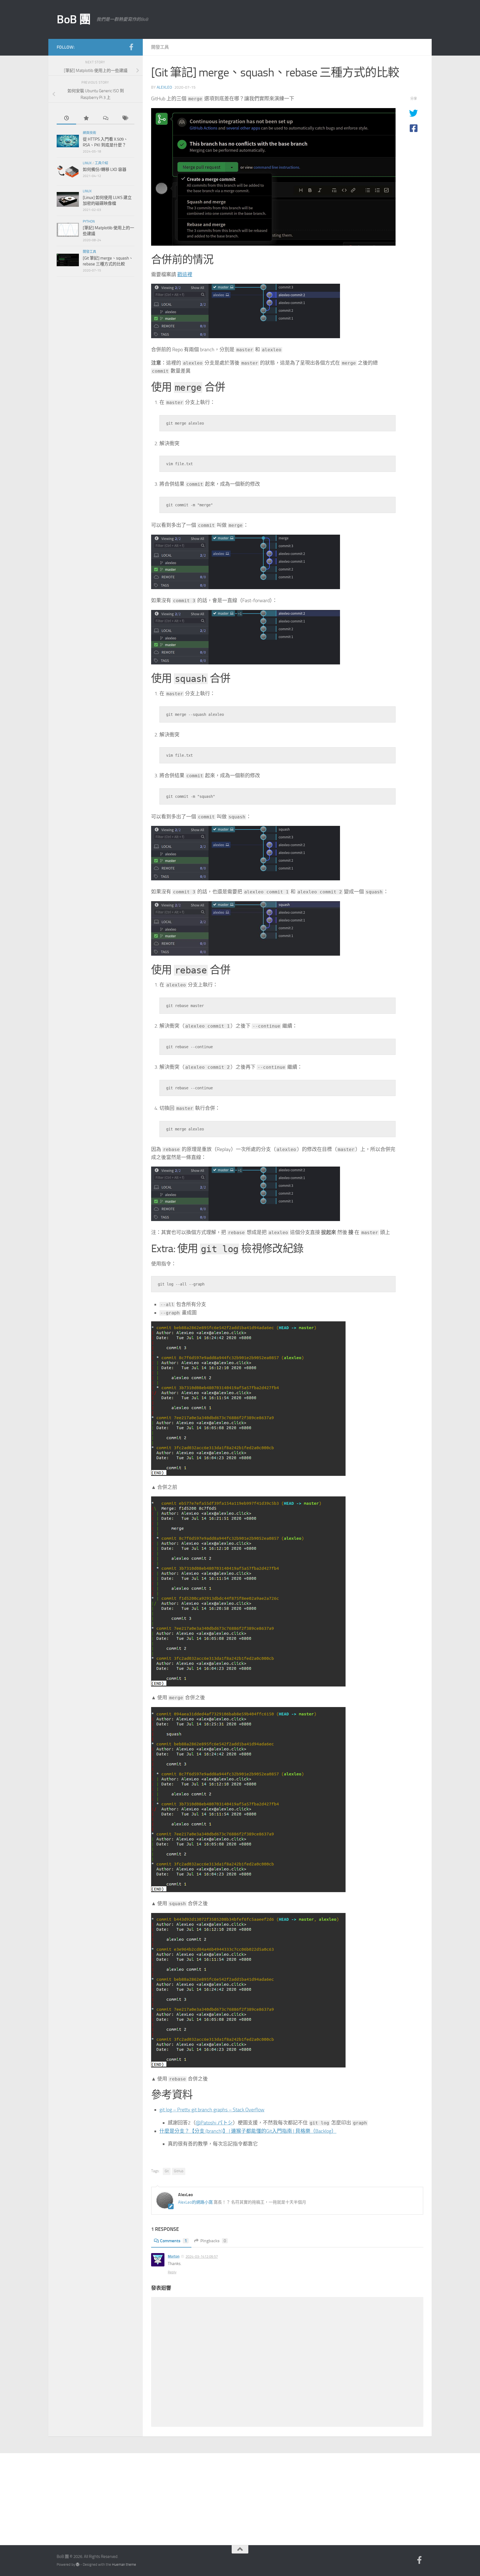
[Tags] (125, 119)
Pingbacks (213, 2241)
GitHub (179, 2171)
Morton (174, 2256)
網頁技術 (89, 133)
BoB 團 (74, 19)
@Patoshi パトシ (214, 2123)
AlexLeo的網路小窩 (195, 2202)
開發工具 (160, 47)
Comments (173, 2241)
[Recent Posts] (66, 119)
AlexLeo (164, 87)
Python (89, 221)
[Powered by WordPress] (78, 2564)
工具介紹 (101, 163)
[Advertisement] (240, 2495)
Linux (87, 163)
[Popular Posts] (86, 119)
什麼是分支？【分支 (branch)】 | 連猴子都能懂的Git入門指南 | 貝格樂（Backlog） (248, 2131)
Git (167, 2171)
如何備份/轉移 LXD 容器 (105, 170)
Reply (172, 2272)
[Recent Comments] (105, 119)
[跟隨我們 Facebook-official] (131, 47)
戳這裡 (185, 275)
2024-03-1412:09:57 (202, 2257)
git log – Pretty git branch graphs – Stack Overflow (212, 2110)
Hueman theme (124, 2564)
